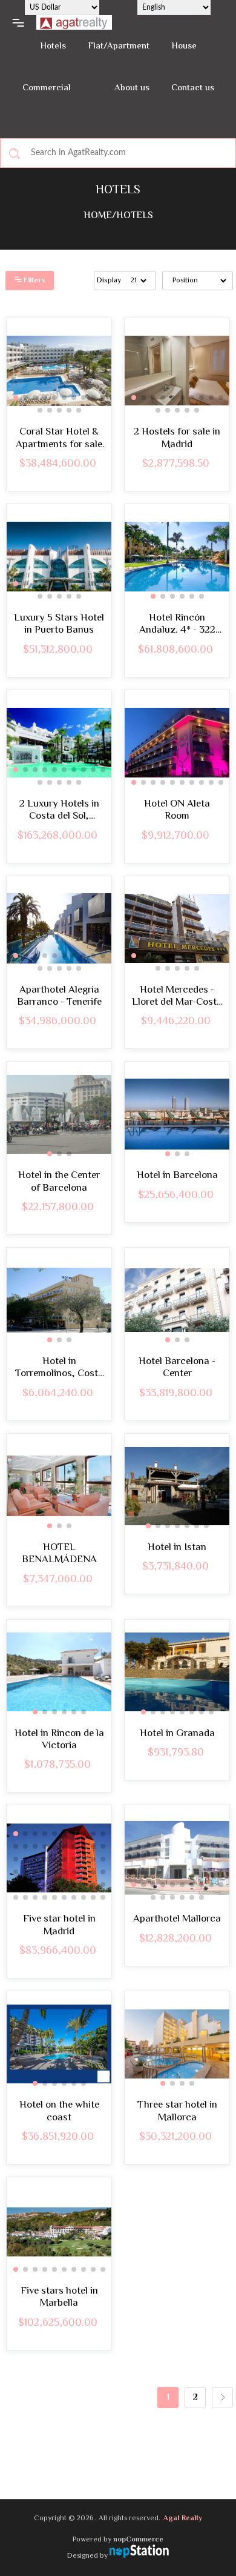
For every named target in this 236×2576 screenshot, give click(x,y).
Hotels (53, 46)
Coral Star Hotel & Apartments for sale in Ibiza (59, 438)
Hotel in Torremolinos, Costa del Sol (59, 1368)
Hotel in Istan (177, 1548)
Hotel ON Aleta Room (177, 810)
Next (222, 2398)
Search (15, 153)
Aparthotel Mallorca (177, 1919)
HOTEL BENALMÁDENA (59, 1554)
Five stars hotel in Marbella (59, 2298)
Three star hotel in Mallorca (177, 2112)
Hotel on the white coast (59, 2112)
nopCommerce (138, 2540)
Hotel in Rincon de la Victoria (59, 1740)
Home (98, 216)
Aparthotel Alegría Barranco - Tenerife (59, 997)
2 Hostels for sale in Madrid (177, 438)
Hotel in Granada (177, 1734)
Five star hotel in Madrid (59, 1925)
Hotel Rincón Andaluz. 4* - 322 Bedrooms (177, 624)
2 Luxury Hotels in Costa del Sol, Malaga (59, 810)
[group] (59, 371)
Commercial (47, 88)
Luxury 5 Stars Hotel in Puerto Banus (59, 624)
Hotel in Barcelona (177, 1176)
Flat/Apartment (119, 46)
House (184, 46)
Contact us (193, 88)
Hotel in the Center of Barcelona (59, 1182)
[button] (16, 398)
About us (132, 88)
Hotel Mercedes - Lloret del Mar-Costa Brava (177, 997)
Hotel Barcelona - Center (177, 1368)
